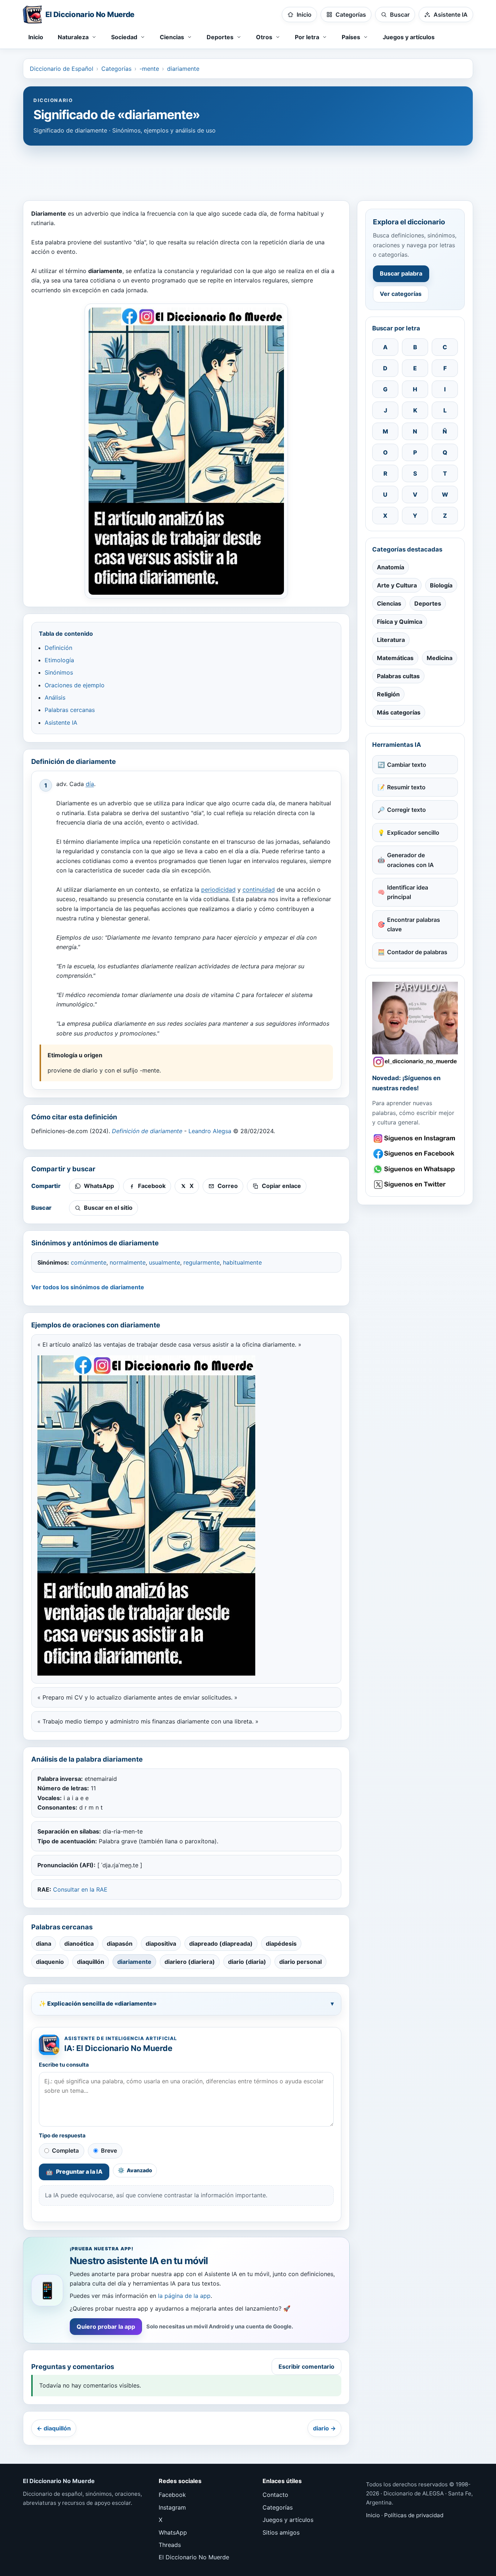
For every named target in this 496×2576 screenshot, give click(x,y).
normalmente (128, 1262)
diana (44, 1944)
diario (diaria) (247, 1962)
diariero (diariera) (190, 1962)
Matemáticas (395, 658)
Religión (388, 694)
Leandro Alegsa (210, 1131)
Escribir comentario (306, 2367)
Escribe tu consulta (64, 2065)
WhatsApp (173, 2532)
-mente (149, 69)
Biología (441, 585)
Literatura (391, 640)
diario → (324, 2428)
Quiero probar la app (106, 2327)
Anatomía (391, 567)
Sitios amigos (281, 2532)
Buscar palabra (401, 273)
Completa (65, 2150)
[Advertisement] (248, 170)
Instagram (172, 2507)
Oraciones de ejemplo (75, 685)
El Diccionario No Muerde (194, 2557)
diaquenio (50, 1962)
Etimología (59, 660)
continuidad (259, 890)
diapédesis (281, 1944)
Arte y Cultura (397, 585)
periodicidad (218, 890)
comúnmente (89, 1262)
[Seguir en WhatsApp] (415, 1169)
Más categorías (399, 712)
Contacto (275, 2495)
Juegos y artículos (409, 37)
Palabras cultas (398, 676)
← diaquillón (54, 2428)
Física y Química (400, 622)
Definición (58, 648)
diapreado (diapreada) (221, 1944)
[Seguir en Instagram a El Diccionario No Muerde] (415, 1025)
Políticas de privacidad (414, 2515)
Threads (170, 2545)
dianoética (79, 1944)
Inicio (36, 37)
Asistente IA (61, 723)
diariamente (183, 69)
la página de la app (184, 2296)
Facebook (172, 2495)
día (90, 784)
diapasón (120, 1944)
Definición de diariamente (147, 1131)
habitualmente (242, 1262)
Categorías (116, 69)
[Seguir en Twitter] (415, 1185)
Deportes (428, 603)
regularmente (202, 1262)
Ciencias (389, 603)
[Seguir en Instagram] (415, 1138)
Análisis (55, 697)
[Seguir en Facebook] (415, 1154)
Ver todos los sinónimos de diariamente (88, 1287)
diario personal (300, 1962)
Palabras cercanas (70, 710)
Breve (109, 2150)
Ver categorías (401, 294)
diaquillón (91, 1962)
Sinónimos (59, 672)
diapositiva (161, 1944)
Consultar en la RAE (80, 1889)
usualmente (164, 1262)
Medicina (440, 658)
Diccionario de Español (62, 69)
